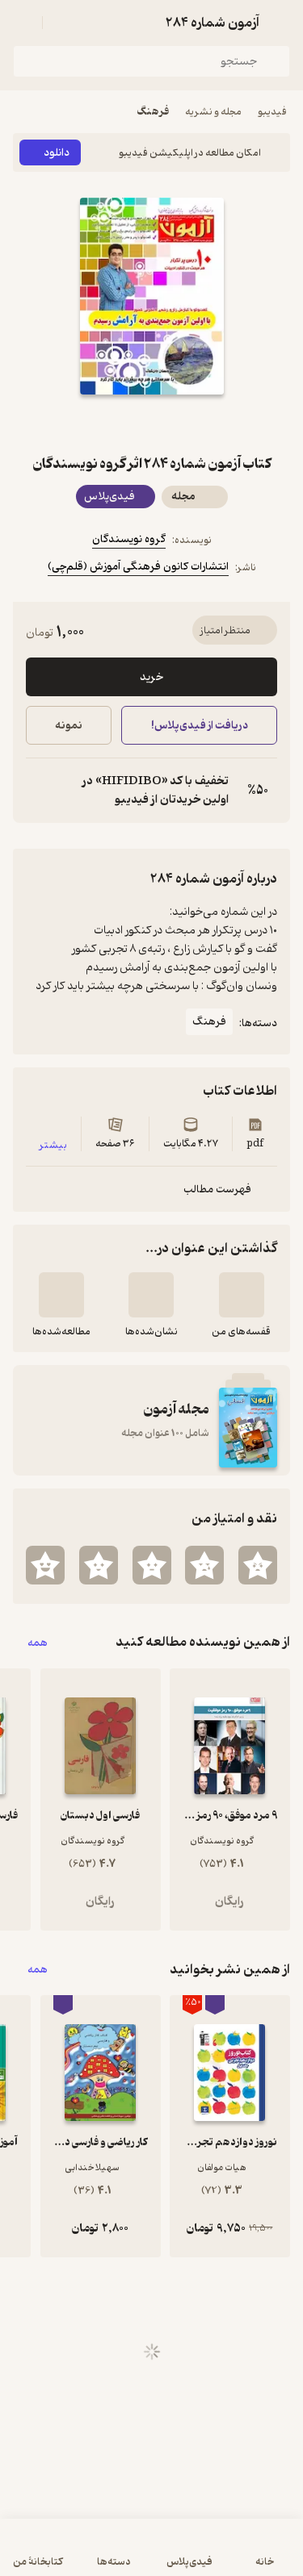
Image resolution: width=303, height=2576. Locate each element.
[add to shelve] (242, 1295)
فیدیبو (272, 112)
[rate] (258, 1565)
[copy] (39, 791)
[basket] (62, 23)
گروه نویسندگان (129, 539)
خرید (151, 677)
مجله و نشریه (213, 112)
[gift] (152, 424)
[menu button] (23, 23)
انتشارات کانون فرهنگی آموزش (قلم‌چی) (138, 567)
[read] (61, 1295)
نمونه (69, 726)
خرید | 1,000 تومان (80, 2555)
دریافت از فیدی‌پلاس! (199, 726)
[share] (113, 424)
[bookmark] (191, 424)
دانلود (57, 153)
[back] (280, 23)
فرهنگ (153, 112)
